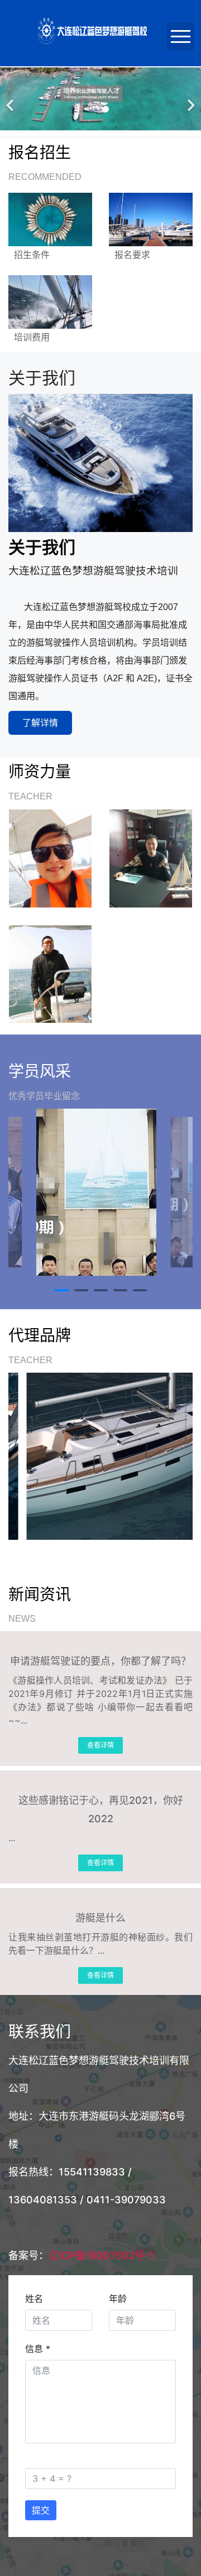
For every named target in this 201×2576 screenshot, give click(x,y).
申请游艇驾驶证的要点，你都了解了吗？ (100, 1661)
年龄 (118, 2299)
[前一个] (11, 99)
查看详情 (100, 1745)
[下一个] (190, 99)
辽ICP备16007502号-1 (101, 2255)
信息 (38, 2349)
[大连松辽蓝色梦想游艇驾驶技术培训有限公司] (106, 1456)
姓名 (34, 2299)
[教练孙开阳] (50, 974)
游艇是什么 (100, 1918)
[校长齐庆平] (50, 858)
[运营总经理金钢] (151, 858)
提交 (41, 2510)
